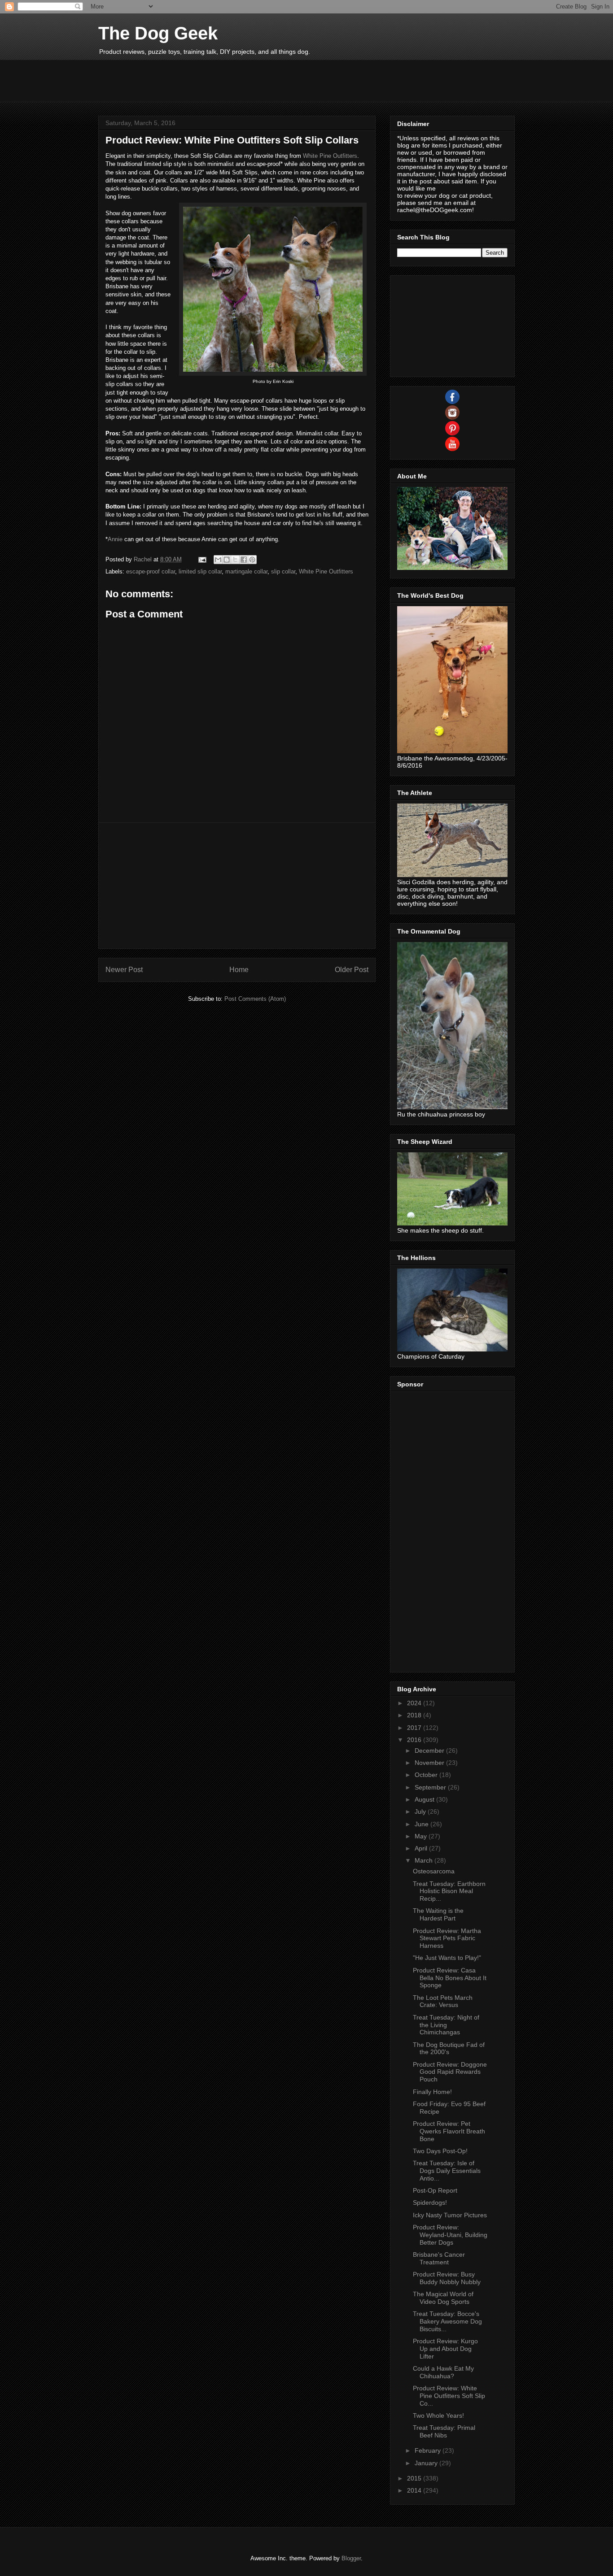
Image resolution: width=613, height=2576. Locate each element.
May (422, 1836)
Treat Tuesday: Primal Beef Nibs (444, 2431)
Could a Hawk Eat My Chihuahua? (443, 2372)
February (429, 2450)
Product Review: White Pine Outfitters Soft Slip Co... (449, 2396)
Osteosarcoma (434, 1871)
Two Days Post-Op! (440, 2151)
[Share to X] (235, 560)
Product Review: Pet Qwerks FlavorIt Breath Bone (449, 2131)
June (423, 1824)
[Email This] (218, 560)
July (421, 1811)
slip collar (283, 571)
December (430, 1751)
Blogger (351, 2558)
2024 (415, 1703)
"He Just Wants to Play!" (447, 1958)
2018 (415, 1715)
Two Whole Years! (438, 2415)
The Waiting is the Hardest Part (438, 1914)
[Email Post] (202, 559)
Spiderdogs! (430, 2202)
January (427, 2463)
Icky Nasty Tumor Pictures (450, 2215)
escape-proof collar (151, 571)
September (431, 1787)
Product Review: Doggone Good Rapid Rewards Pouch (450, 2072)
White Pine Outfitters (330, 156)
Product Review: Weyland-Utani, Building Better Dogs (450, 2235)
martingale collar (246, 571)
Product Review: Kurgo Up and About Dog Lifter (445, 2349)
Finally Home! (432, 2092)
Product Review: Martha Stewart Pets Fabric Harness (447, 1938)
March (425, 1860)
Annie (115, 539)
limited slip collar (200, 571)
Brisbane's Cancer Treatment (439, 2258)
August (425, 1799)
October (427, 1775)
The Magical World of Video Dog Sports (443, 2298)
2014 (415, 2490)
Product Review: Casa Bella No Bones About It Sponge (450, 1978)
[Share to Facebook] (244, 560)
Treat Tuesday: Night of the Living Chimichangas (446, 2025)
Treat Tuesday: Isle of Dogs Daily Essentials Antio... (447, 2171)
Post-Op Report (435, 2190)
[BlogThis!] (227, 560)
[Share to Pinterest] (252, 560)
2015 (415, 2478)
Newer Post (124, 970)
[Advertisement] (262, 80)
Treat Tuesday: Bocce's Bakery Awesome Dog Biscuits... (447, 2321)
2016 (415, 1740)
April (422, 1848)
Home (239, 970)
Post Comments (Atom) (255, 999)
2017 (415, 1728)
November (430, 1763)
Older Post (352, 970)
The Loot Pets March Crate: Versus (443, 2001)
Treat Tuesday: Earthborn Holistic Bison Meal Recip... (449, 1891)
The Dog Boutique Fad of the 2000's (449, 2048)
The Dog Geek (158, 33)
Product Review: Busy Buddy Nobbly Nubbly (447, 2278)
